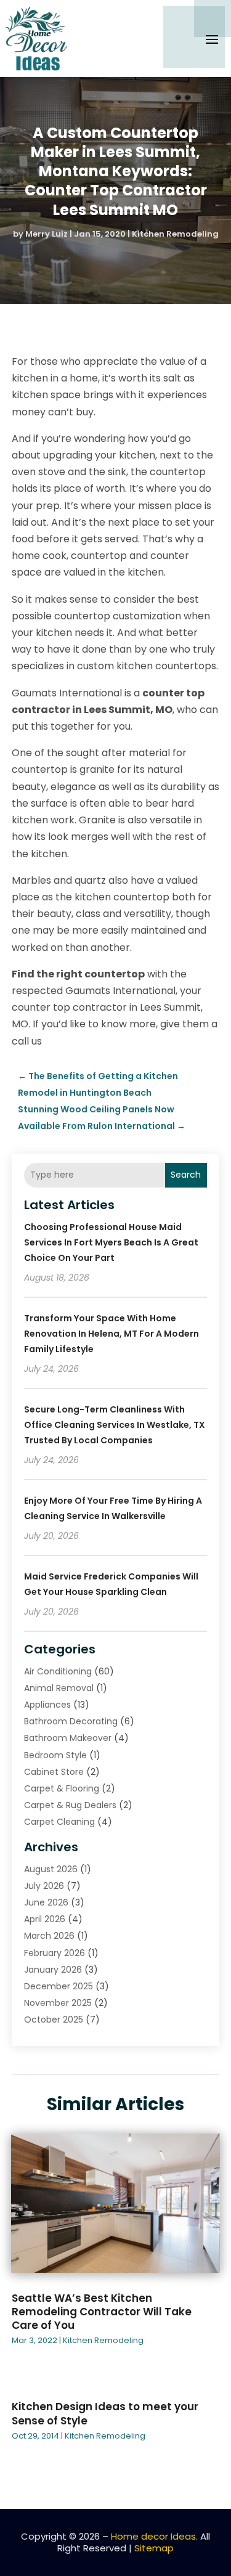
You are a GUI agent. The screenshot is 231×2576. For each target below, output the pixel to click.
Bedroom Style (55, 1755)
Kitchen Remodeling (175, 234)
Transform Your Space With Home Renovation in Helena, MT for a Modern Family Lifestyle (111, 1334)
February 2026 (55, 1953)
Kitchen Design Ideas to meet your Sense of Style (105, 2413)
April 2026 (45, 1919)
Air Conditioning (58, 1671)
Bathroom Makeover (68, 1738)
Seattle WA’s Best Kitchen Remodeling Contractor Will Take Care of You (102, 2312)
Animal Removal (59, 1688)
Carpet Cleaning (59, 1822)
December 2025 (59, 1986)
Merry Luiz (47, 234)
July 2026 (44, 1886)
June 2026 (46, 1902)
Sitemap (154, 2548)
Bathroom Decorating (71, 1721)
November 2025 (58, 2003)
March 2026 (49, 1936)
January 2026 (53, 1970)
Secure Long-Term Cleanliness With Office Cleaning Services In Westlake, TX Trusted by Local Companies (115, 1425)
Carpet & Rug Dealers (70, 1805)
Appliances (47, 1705)
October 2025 (54, 2020)
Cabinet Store (54, 1772)
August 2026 (51, 1869)
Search (186, 1175)
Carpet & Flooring (62, 1788)
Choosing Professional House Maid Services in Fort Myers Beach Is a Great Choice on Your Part (111, 1242)
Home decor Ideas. (154, 2536)
